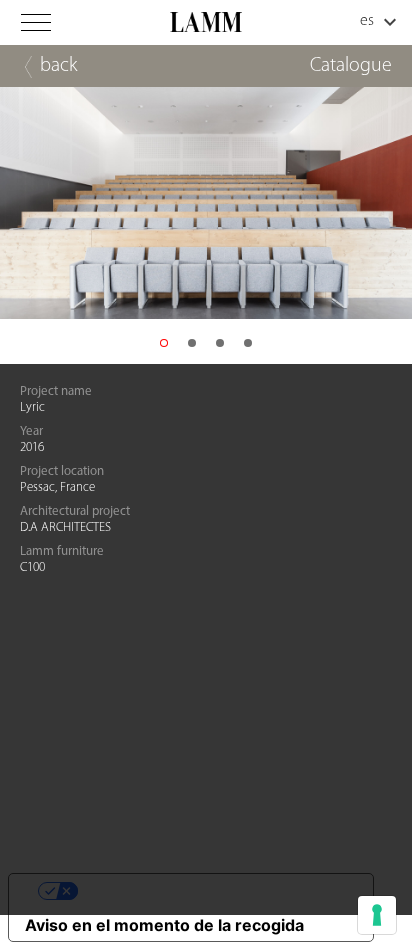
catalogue (351, 66)
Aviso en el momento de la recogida (164, 925)
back (58, 66)
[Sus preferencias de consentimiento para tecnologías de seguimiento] (377, 915)
